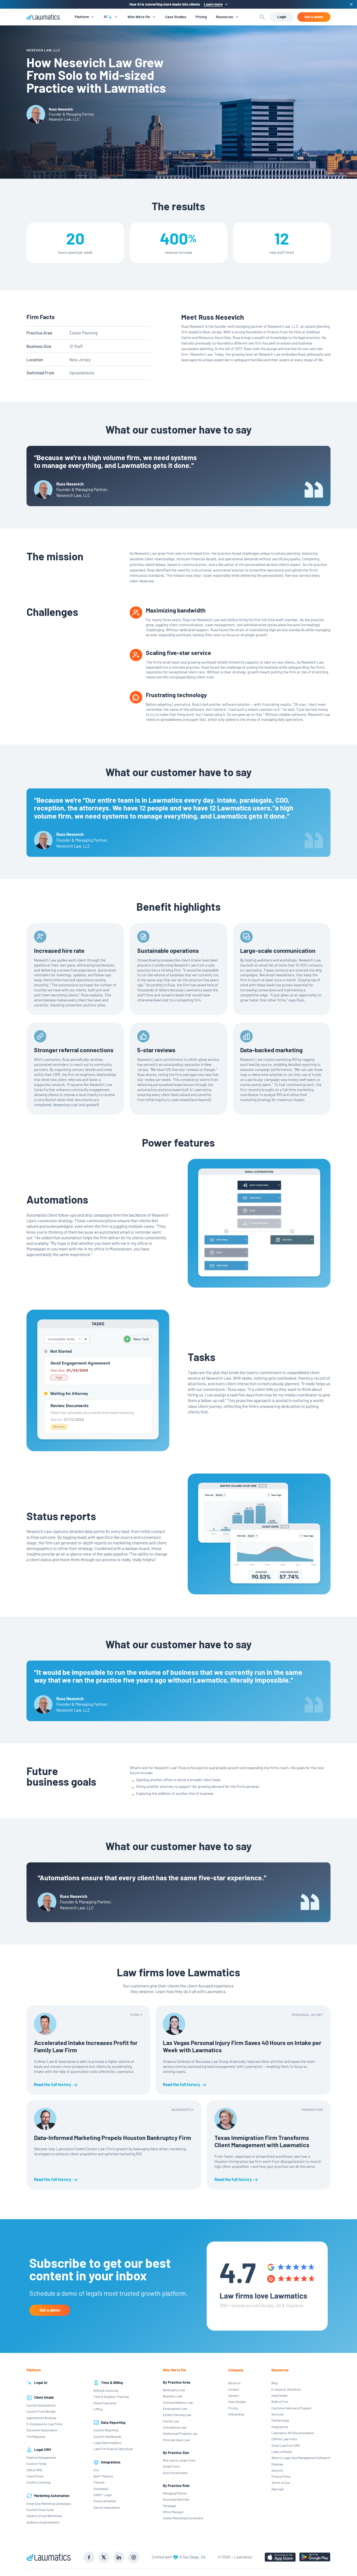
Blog (274, 2383)
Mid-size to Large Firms (179, 2460)
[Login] (282, 17)
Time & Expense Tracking (111, 2396)
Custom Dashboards (107, 2436)
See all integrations (107, 2507)
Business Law (173, 2396)
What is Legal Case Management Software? (301, 2458)
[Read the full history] (88, 2050)
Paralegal (169, 2506)
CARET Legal (102, 2495)
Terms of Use (281, 2482)
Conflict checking (38, 2482)
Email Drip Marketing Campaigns (49, 2503)
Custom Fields (37, 2463)
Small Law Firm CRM (286, 2445)
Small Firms (171, 2466)
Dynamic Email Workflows (44, 2516)
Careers (234, 2395)
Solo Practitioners (175, 2473)
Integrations (280, 2427)
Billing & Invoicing (106, 2390)
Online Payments (105, 2403)
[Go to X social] (104, 2557)
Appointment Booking (41, 2418)
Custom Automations (41, 2405)
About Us (234, 2383)
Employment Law (175, 2408)
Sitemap (277, 2464)
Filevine (99, 2482)
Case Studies (176, 17)
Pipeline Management (41, 2457)
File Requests (36, 2436)
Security (277, 2470)
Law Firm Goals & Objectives (113, 2449)
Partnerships (280, 2420)
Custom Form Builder (41, 2411)
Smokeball (101, 2489)
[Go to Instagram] (134, 2557)
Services (278, 2414)
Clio (96, 2470)
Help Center (279, 2395)
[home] (43, 17)
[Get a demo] (314, 17)
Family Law (171, 2421)
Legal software (282, 2451)
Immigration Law (175, 2427)
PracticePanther (105, 2501)
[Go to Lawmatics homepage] (49, 2557)
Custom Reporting (106, 2430)
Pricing (201, 17)
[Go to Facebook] (89, 2557)
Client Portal (35, 2476)
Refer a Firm (280, 2402)
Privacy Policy (281, 2476)
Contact (234, 2389)
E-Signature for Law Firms (45, 2424)
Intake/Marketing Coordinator (183, 2518)
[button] (84, 17)
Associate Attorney (176, 2499)
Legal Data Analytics (108, 2443)
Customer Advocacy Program (291, 2408)
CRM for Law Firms (284, 2439)
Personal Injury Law (176, 2440)
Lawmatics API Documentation (293, 2433)
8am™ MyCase (103, 2476)
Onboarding (236, 2414)
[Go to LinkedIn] (119, 2557)
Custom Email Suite (40, 2510)
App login (278, 2489)
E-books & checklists (286, 2389)
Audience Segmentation (43, 2522)
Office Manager (173, 2512)
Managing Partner (175, 2493)
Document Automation (42, 2430)
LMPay (98, 2409)
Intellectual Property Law (180, 2433)
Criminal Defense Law (178, 2402)
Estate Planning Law (177, 2415)
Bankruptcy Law (174, 2390)
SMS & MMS (34, 2470)
